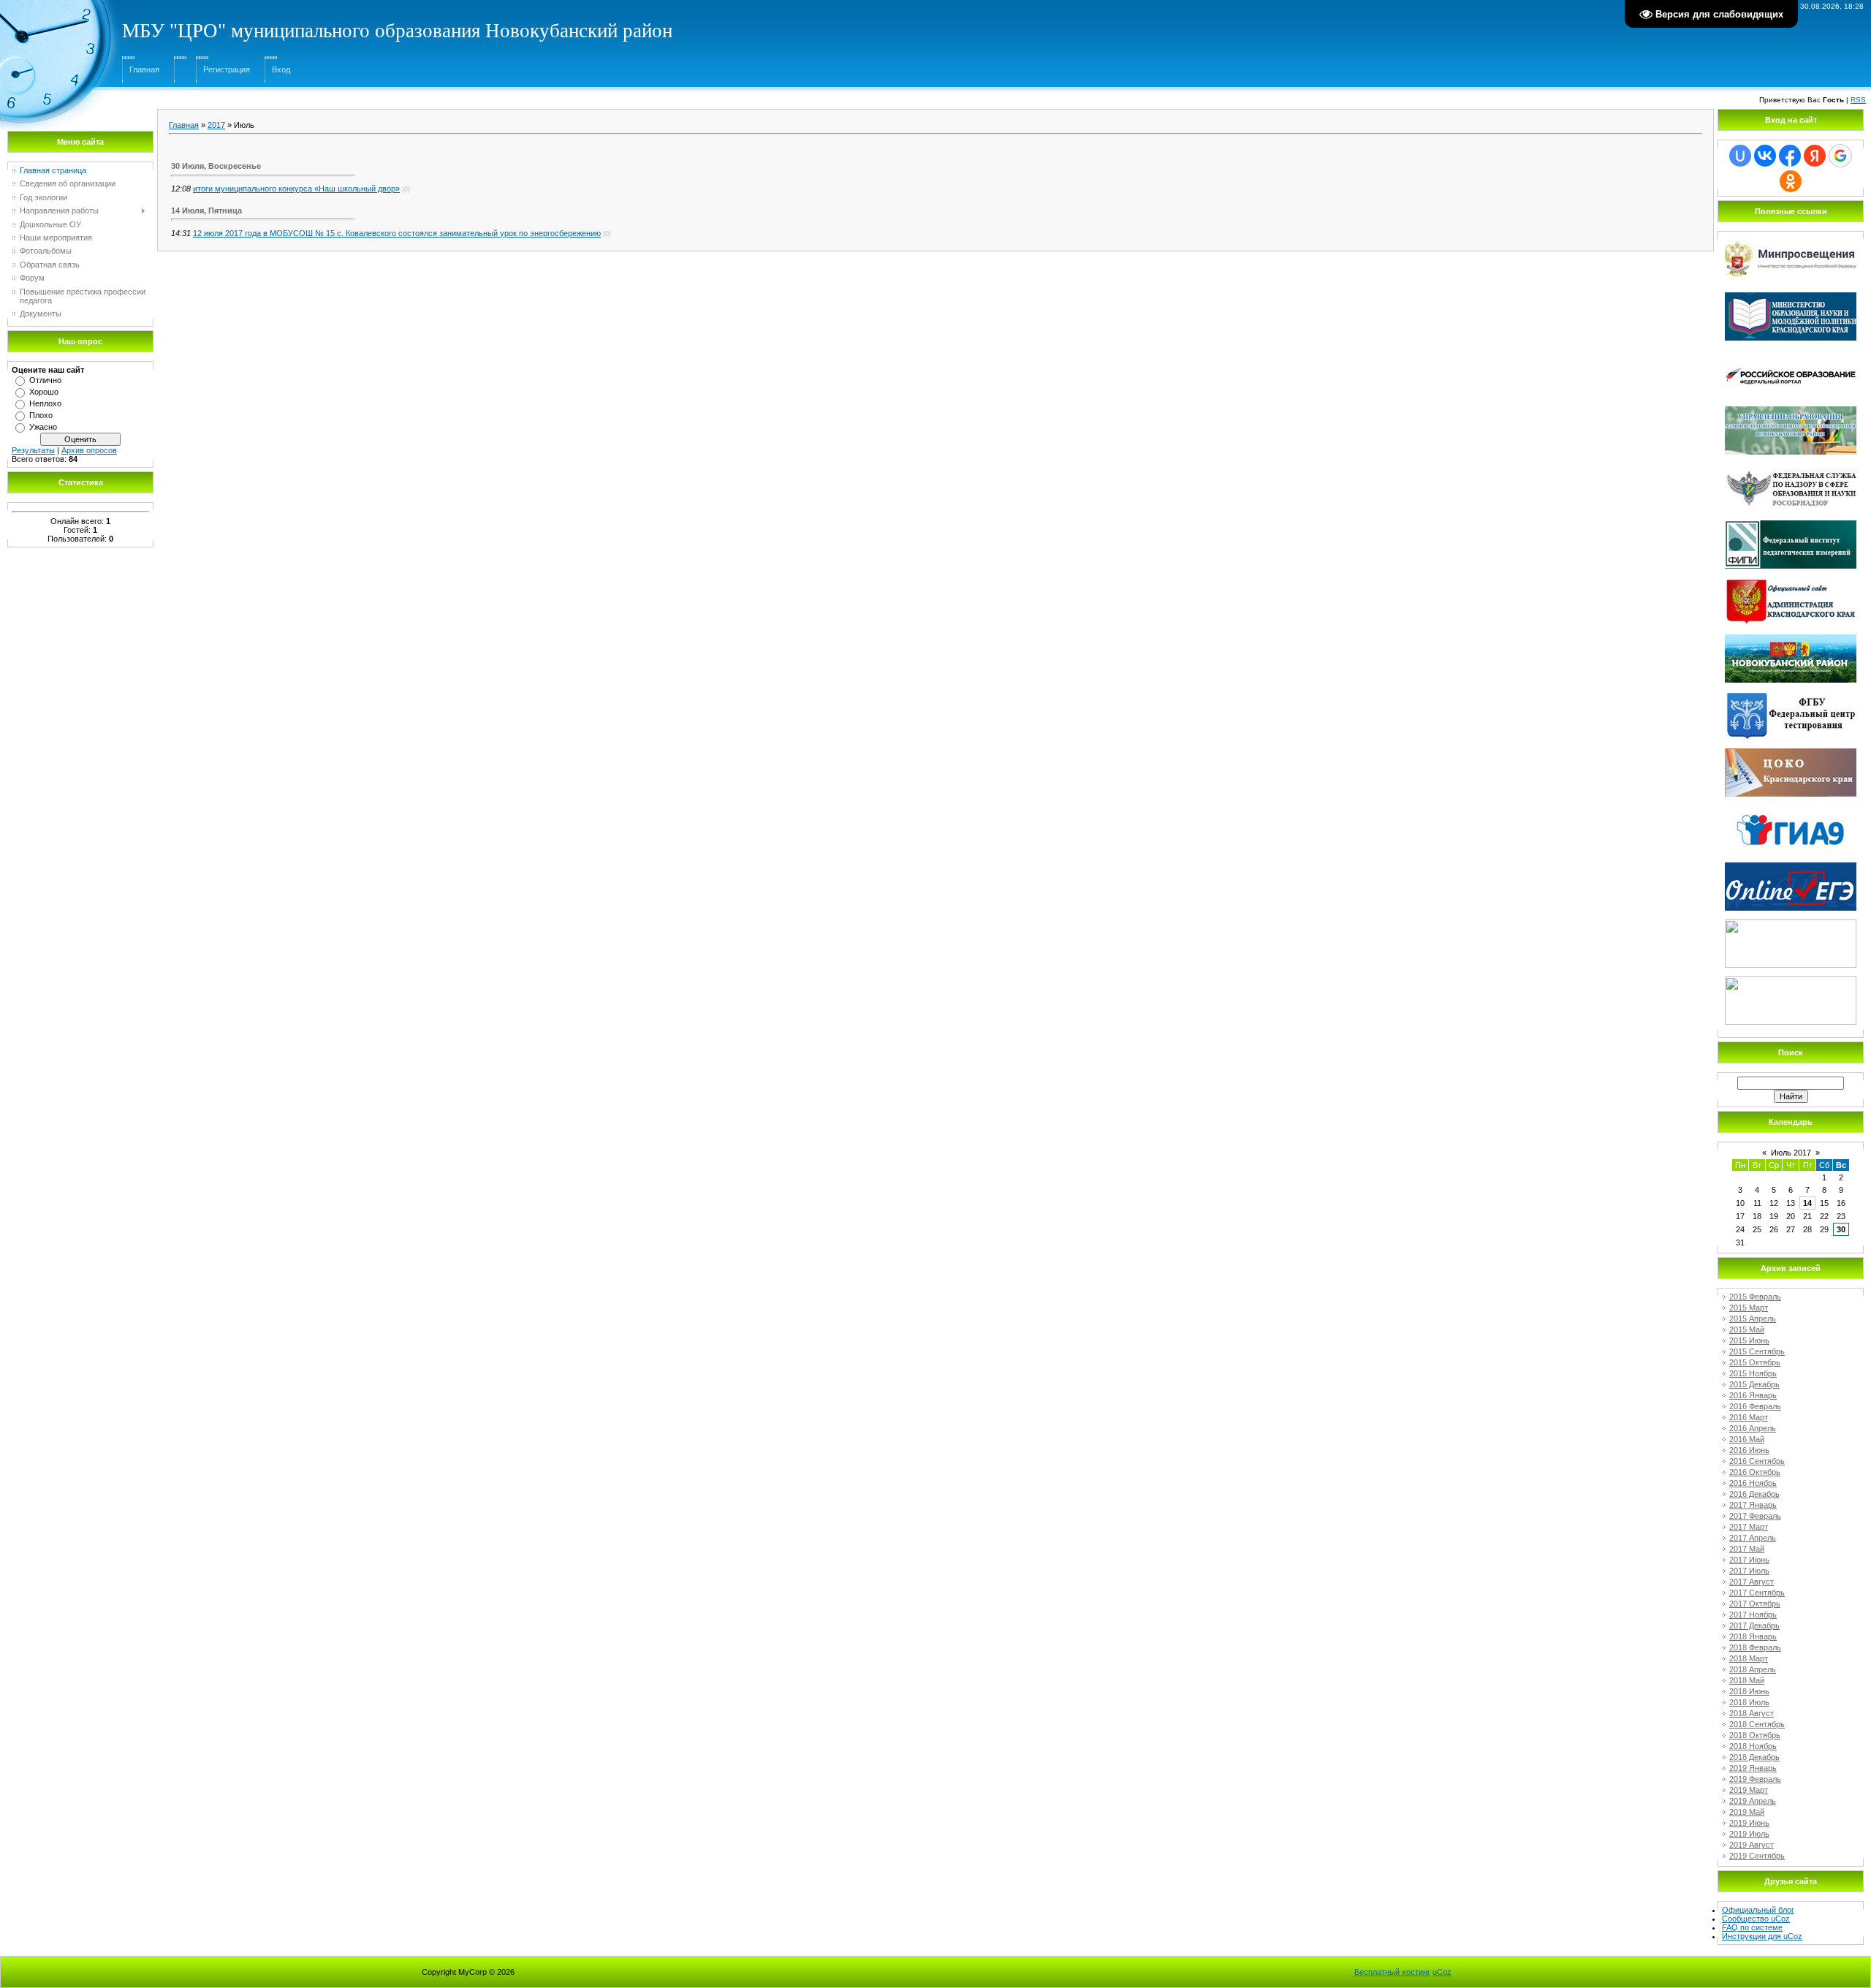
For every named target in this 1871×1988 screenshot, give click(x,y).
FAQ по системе (1752, 1927)
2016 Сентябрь (1757, 1461)
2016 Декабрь (1754, 1494)
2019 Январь (1753, 1768)
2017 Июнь (1749, 1560)
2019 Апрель (1753, 1801)
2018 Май (1747, 1680)
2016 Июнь (1749, 1450)
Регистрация (227, 69)
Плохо (41, 415)
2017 (216, 125)
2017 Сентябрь (1757, 1593)
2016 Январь (1753, 1395)
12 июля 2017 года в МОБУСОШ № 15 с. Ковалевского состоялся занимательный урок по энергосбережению (397, 233)
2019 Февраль (1755, 1779)
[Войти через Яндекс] (1815, 156)
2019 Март (1749, 1790)
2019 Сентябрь (1757, 1856)
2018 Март (1749, 1658)
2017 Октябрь (1755, 1604)
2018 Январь (1753, 1636)
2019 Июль (1749, 1834)
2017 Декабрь (1754, 1625)
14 (1807, 1203)
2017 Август (1752, 1582)
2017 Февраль (1755, 1516)
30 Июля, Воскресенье (216, 166)
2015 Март (1749, 1308)
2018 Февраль (1755, 1647)
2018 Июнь (1749, 1691)
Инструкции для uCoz (1762, 1936)
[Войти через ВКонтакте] (1765, 156)
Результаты (33, 450)
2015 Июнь (1749, 1340)
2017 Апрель (1753, 1538)
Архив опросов (89, 450)
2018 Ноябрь (1753, 1746)
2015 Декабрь (1754, 1384)
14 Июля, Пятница (206, 210)
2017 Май (1747, 1549)
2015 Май (1747, 1329)
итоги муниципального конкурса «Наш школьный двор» (296, 189)
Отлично (45, 380)
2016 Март (1749, 1417)
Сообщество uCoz (1756, 1919)
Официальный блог (1758, 1910)
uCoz (1442, 1972)
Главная (144, 69)
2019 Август (1752, 1845)
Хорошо (44, 392)
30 (1841, 1229)
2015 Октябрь (1755, 1362)
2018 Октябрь (1755, 1735)
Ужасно (43, 427)
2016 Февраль (1755, 1406)
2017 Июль (1749, 1571)
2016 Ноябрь (1753, 1483)
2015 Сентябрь (1757, 1351)
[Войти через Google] (1840, 156)
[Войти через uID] (1740, 156)
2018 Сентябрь (1757, 1724)
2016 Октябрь (1755, 1472)
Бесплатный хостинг (1392, 1972)
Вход (281, 69)
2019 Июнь (1749, 1823)
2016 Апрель (1753, 1428)
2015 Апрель (1753, 1319)
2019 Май (1747, 1812)
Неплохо (45, 403)
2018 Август (1752, 1713)
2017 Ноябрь (1753, 1615)
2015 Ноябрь (1753, 1373)
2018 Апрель (1753, 1669)
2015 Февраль (1755, 1297)
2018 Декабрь (1754, 1757)
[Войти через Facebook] (1790, 156)
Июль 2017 (1791, 1153)
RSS (1858, 100)
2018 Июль (1749, 1702)
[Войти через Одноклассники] (1791, 181)
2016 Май (1747, 1439)
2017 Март (1749, 1527)
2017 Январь (1753, 1505)
